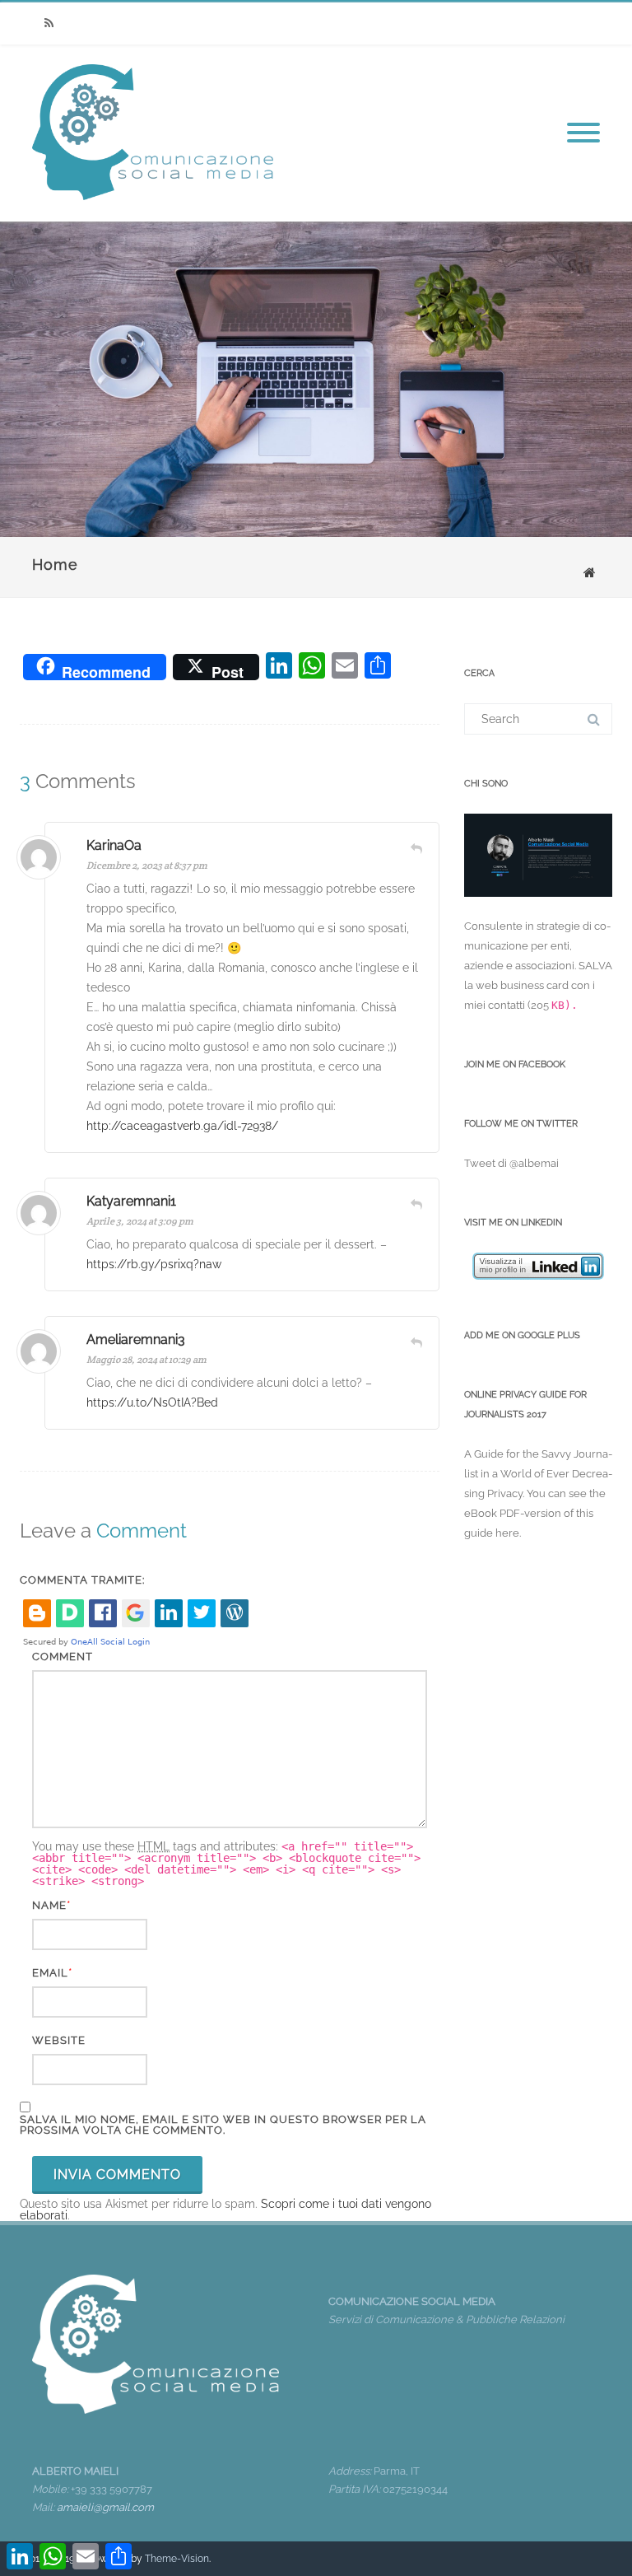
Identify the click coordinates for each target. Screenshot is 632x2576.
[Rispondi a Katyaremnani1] (416, 1204)
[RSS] (49, 23)
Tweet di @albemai (511, 1163)
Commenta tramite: (82, 1580)
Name (49, 1905)
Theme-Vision (177, 2559)
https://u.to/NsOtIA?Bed (152, 1402)
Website (59, 2040)
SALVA (595, 966)
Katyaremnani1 (131, 1201)
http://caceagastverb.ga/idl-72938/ (182, 1126)
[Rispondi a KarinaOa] (416, 848)
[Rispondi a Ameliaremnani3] (416, 1342)
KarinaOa (114, 845)
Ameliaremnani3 (136, 1339)
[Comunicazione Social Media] (153, 216)
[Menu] (583, 133)
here (507, 1533)
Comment (63, 1657)
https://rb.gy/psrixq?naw (154, 1264)
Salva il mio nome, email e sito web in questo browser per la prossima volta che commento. (223, 2125)
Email (50, 1973)
